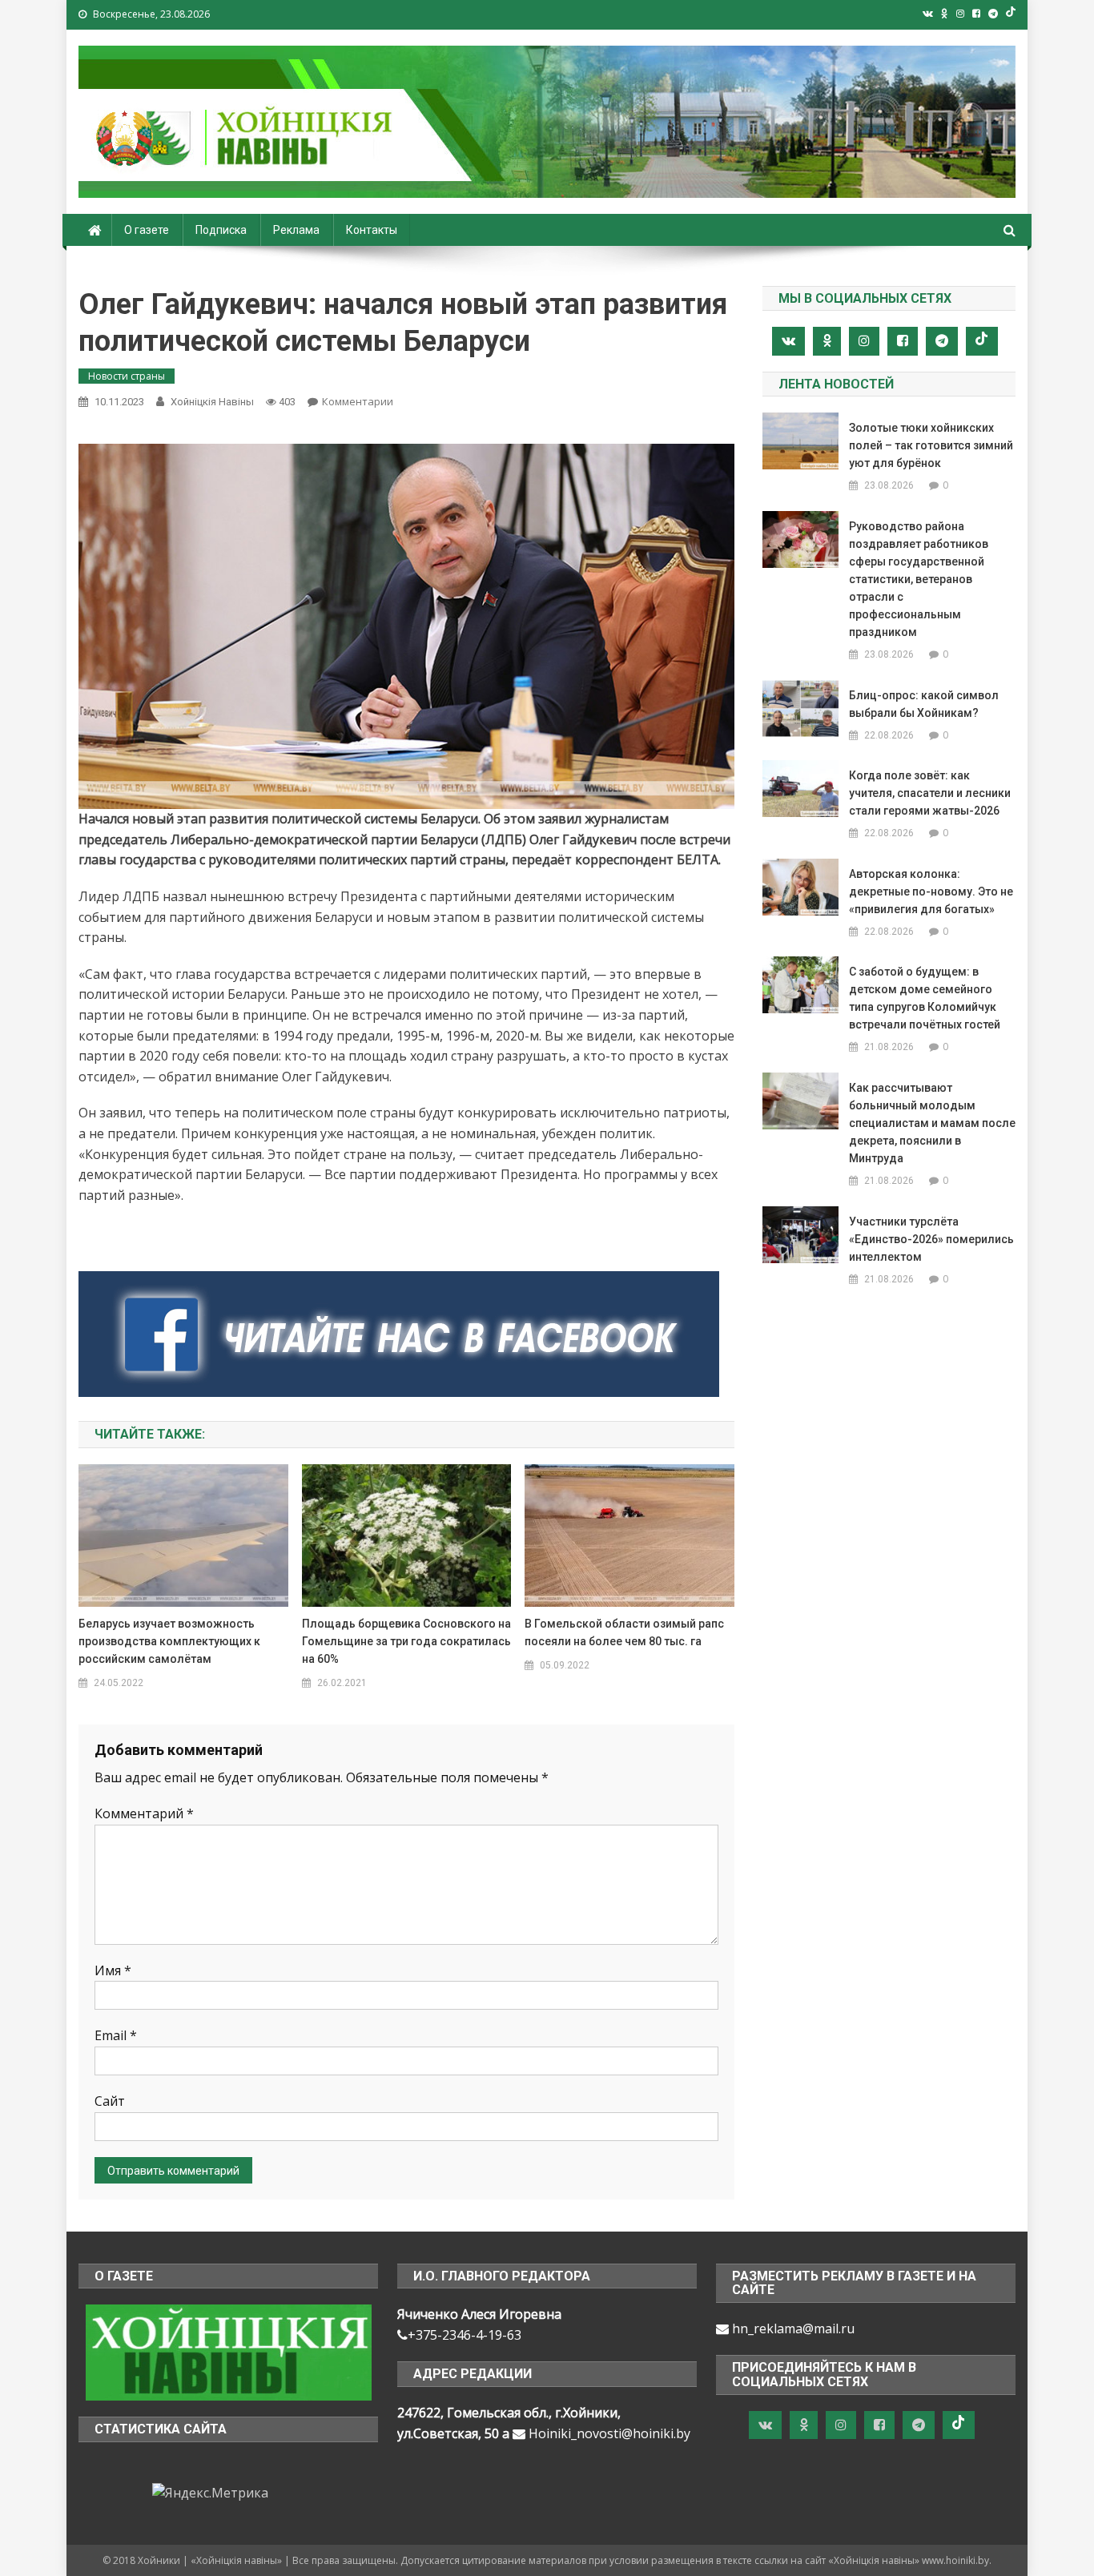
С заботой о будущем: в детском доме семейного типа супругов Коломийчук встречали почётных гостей (925, 998)
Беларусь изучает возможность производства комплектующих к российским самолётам (169, 1641)
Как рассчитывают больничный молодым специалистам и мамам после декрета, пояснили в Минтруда (932, 1123)
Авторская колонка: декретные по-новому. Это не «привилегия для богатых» (931, 892)
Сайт (110, 2101)
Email (116, 2035)
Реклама (296, 230)
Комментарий (144, 1813)
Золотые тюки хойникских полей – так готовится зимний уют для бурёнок (931, 445)
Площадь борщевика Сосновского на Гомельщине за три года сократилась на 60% (406, 1641)
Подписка (221, 230)
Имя (113, 1970)
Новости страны (127, 376)
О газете (147, 230)
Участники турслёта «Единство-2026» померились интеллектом (931, 1239)
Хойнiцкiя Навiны (212, 402)
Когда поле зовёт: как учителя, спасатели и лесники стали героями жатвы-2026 (930, 793)
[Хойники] (229, 2351)
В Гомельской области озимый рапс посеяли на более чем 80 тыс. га (624, 1632)
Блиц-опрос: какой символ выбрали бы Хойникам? (924, 704)
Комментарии (358, 401)
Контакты (372, 230)
